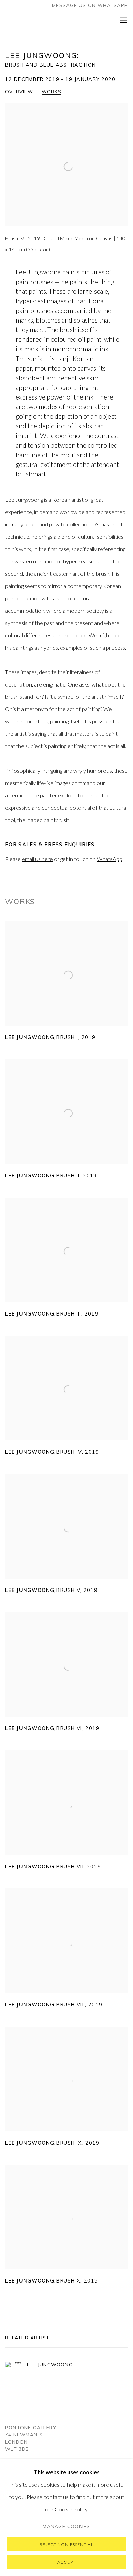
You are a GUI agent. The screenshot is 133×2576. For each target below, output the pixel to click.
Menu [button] (123, 21)
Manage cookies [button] (66, 2526)
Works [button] (51, 92)
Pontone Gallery (29, 21)
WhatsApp (110, 859)
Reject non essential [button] (66, 2544)
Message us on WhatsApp (90, 5)
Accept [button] (66, 2562)
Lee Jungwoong (38, 272)
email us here (37, 859)
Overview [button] (19, 92)
